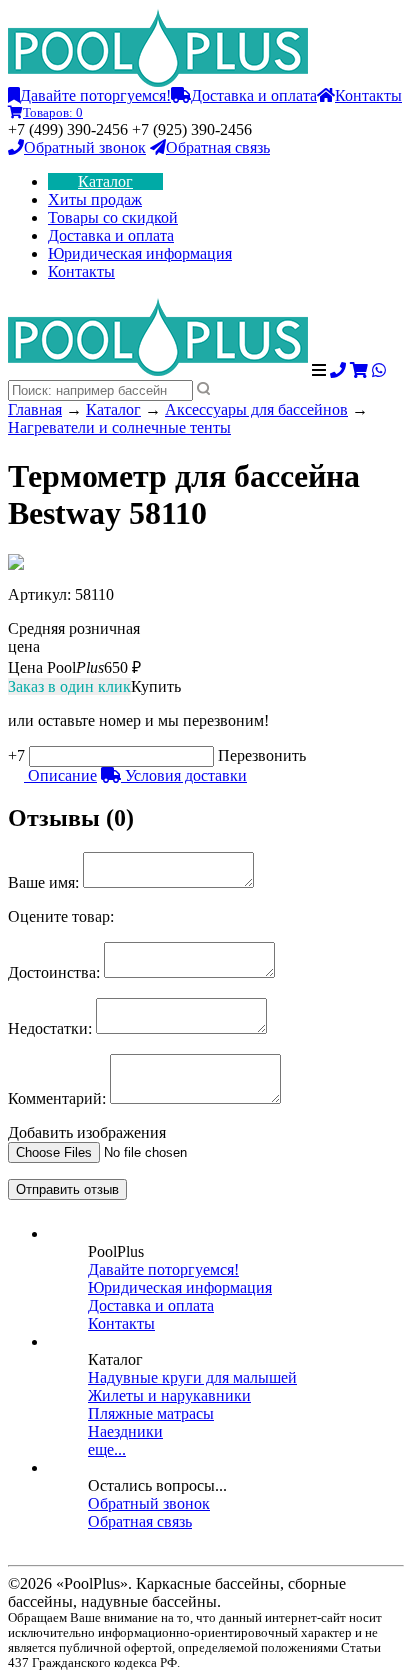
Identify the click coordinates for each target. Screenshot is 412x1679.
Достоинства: (54, 972)
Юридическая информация (140, 253)
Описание (60, 775)
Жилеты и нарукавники (169, 1395)
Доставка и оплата (254, 95)
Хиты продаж (95, 199)
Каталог (105, 181)
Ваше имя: (43, 882)
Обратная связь (218, 147)
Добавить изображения (87, 1132)
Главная (35, 409)
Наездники (125, 1431)
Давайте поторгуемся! (95, 95)
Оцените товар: (61, 916)
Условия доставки (184, 775)
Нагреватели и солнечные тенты (119, 427)
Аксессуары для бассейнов (256, 409)
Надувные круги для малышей (192, 1377)
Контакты (368, 95)
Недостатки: (50, 1028)
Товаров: (53, 112)
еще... (107, 1449)
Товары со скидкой (113, 217)
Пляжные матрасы (151, 1413)
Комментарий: (57, 1098)
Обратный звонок (85, 147)
